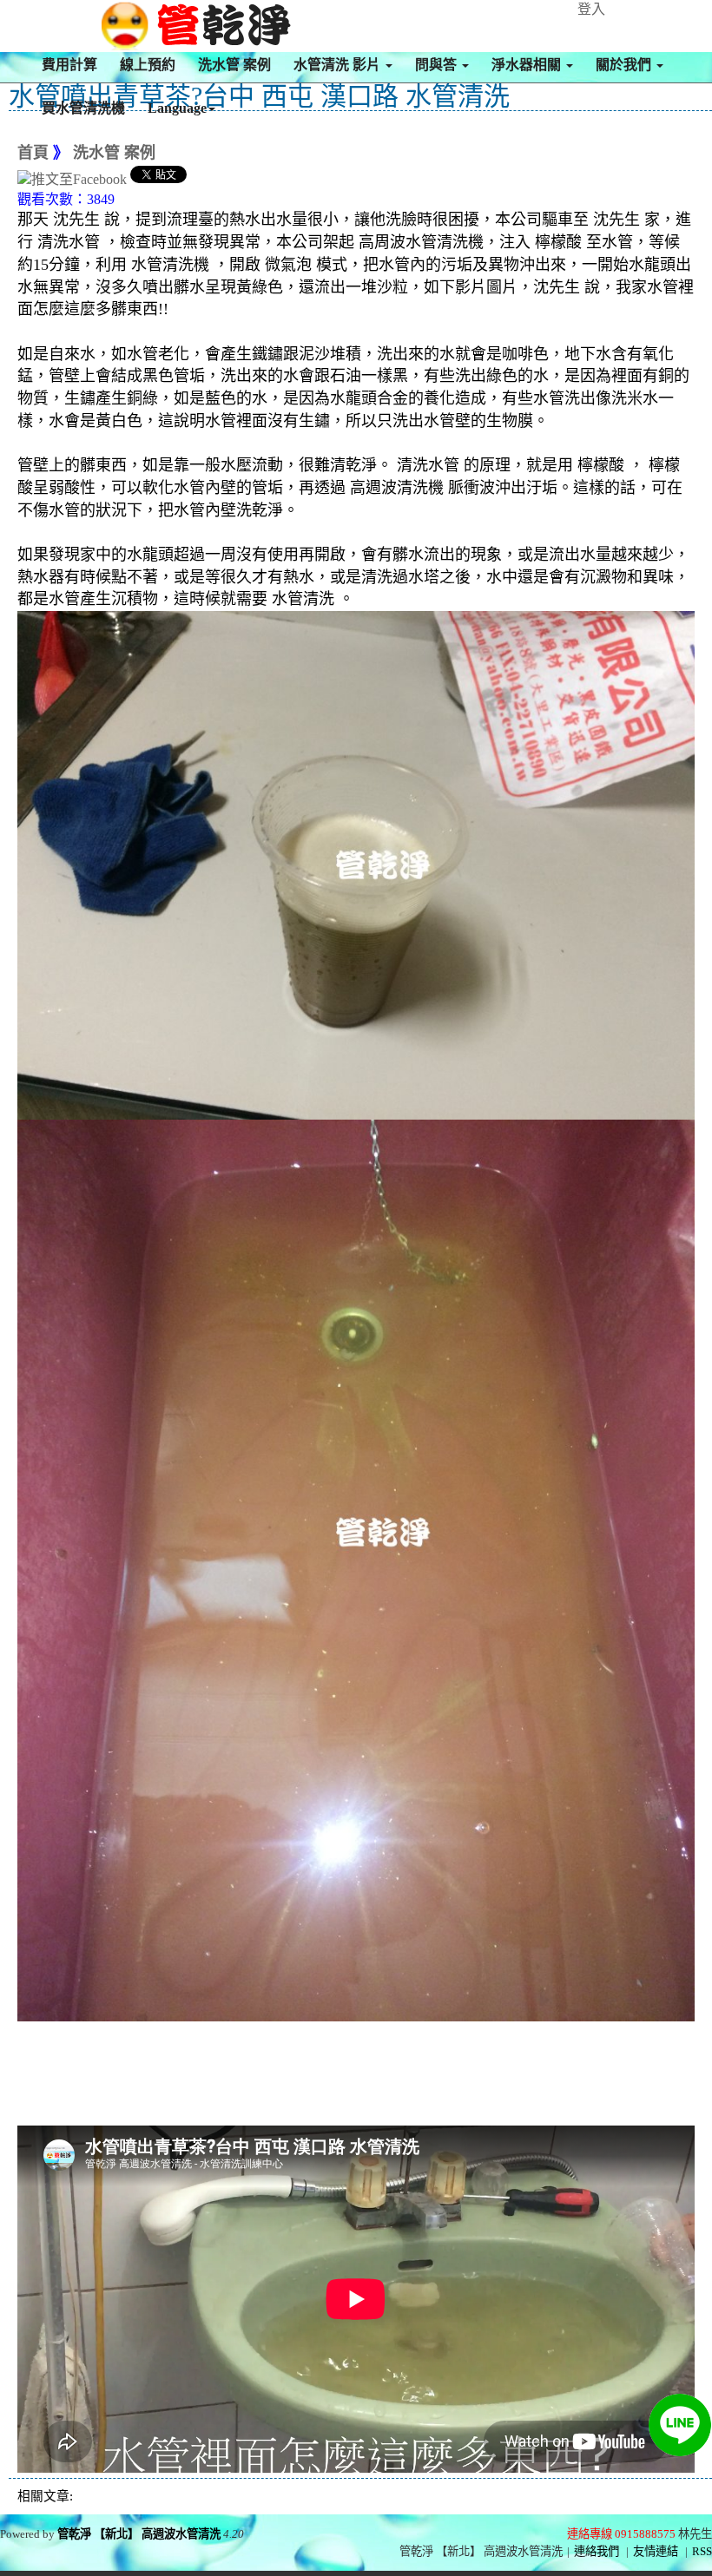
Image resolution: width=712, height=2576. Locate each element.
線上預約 (148, 65)
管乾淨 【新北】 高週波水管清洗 (139, 2534)
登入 (591, 9)
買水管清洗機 (83, 108)
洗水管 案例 (234, 65)
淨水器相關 (528, 65)
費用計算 (69, 65)
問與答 (438, 65)
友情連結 (656, 2551)
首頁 (33, 153)
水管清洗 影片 (339, 65)
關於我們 (625, 65)
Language (177, 108)
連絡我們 (597, 2551)
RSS (702, 2551)
